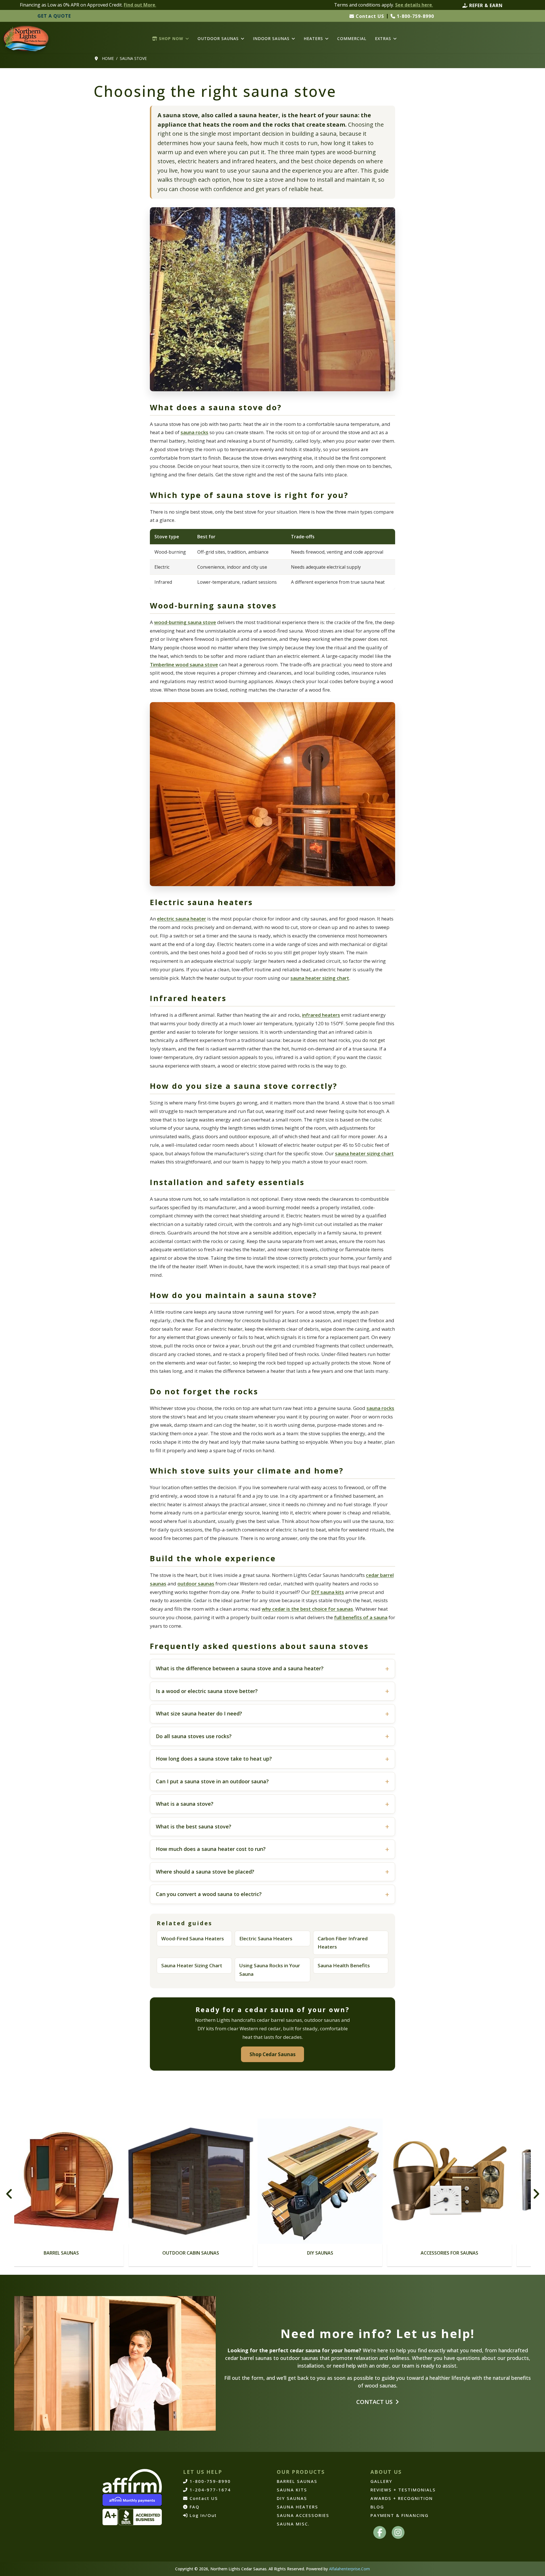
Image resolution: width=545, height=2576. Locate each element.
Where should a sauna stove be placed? (205, 1872)
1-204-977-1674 (209, 2490)
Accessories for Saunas (291, 2253)
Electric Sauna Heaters (266, 1938)
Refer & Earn (485, 5)
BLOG (377, 2507)
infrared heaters (321, 1015)
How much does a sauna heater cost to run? (211, 1849)
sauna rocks (194, 432)
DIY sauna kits (328, 1592)
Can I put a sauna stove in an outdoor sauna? (212, 1781)
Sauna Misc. (293, 2524)
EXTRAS (383, 39)
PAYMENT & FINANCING (400, 2515)
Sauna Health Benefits (344, 1965)
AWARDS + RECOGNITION (402, 2498)
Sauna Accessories (303, 2515)
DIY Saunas (162, 2253)
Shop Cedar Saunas (272, 2054)
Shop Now (170, 39)
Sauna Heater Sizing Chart (192, 1965)
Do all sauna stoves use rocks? (194, 1736)
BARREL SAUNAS (297, 2481)
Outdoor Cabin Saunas (32, 2253)
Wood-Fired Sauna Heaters (193, 1938)
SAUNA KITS (292, 2490)
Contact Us (375, 2402)
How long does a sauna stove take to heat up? (214, 1759)
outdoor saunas (196, 1584)
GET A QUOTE (54, 16)
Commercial (352, 39)
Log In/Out (202, 2515)
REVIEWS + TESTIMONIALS (403, 2490)
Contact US (369, 16)
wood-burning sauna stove (185, 622)
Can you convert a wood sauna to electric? (209, 1894)
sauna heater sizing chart (320, 978)
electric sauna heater (182, 919)
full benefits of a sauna (361, 1617)
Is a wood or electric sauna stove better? (207, 1691)
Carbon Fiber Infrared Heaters (343, 1943)
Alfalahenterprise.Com (349, 2569)
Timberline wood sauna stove (184, 665)
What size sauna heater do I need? (199, 1713)
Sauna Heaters (420, 2253)
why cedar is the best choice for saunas (307, 1609)
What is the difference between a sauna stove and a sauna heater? (240, 1668)
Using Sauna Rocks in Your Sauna (270, 1970)
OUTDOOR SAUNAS (218, 39)
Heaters (313, 39)
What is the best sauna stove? (194, 1826)
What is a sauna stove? (185, 1804)
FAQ (194, 2507)
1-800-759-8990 (415, 16)
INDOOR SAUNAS (271, 39)
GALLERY (381, 2481)
